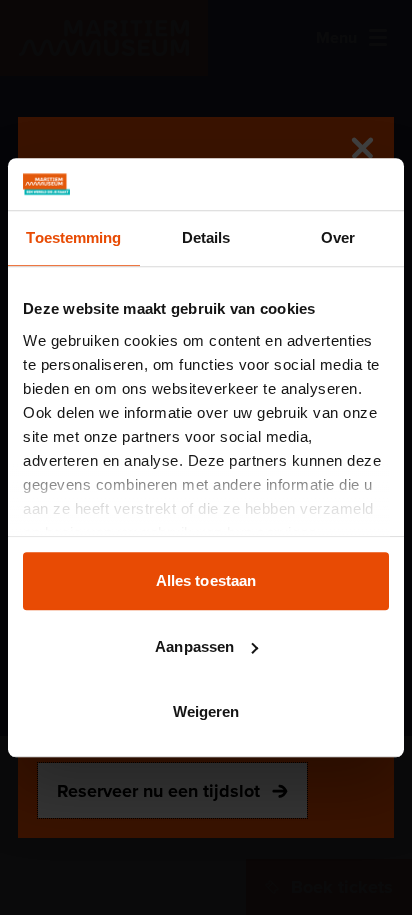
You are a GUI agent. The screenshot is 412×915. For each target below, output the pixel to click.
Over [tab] (338, 237)
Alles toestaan (206, 580)
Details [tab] (206, 237)
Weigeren (206, 711)
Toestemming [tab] (73, 237)
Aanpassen (194, 646)
